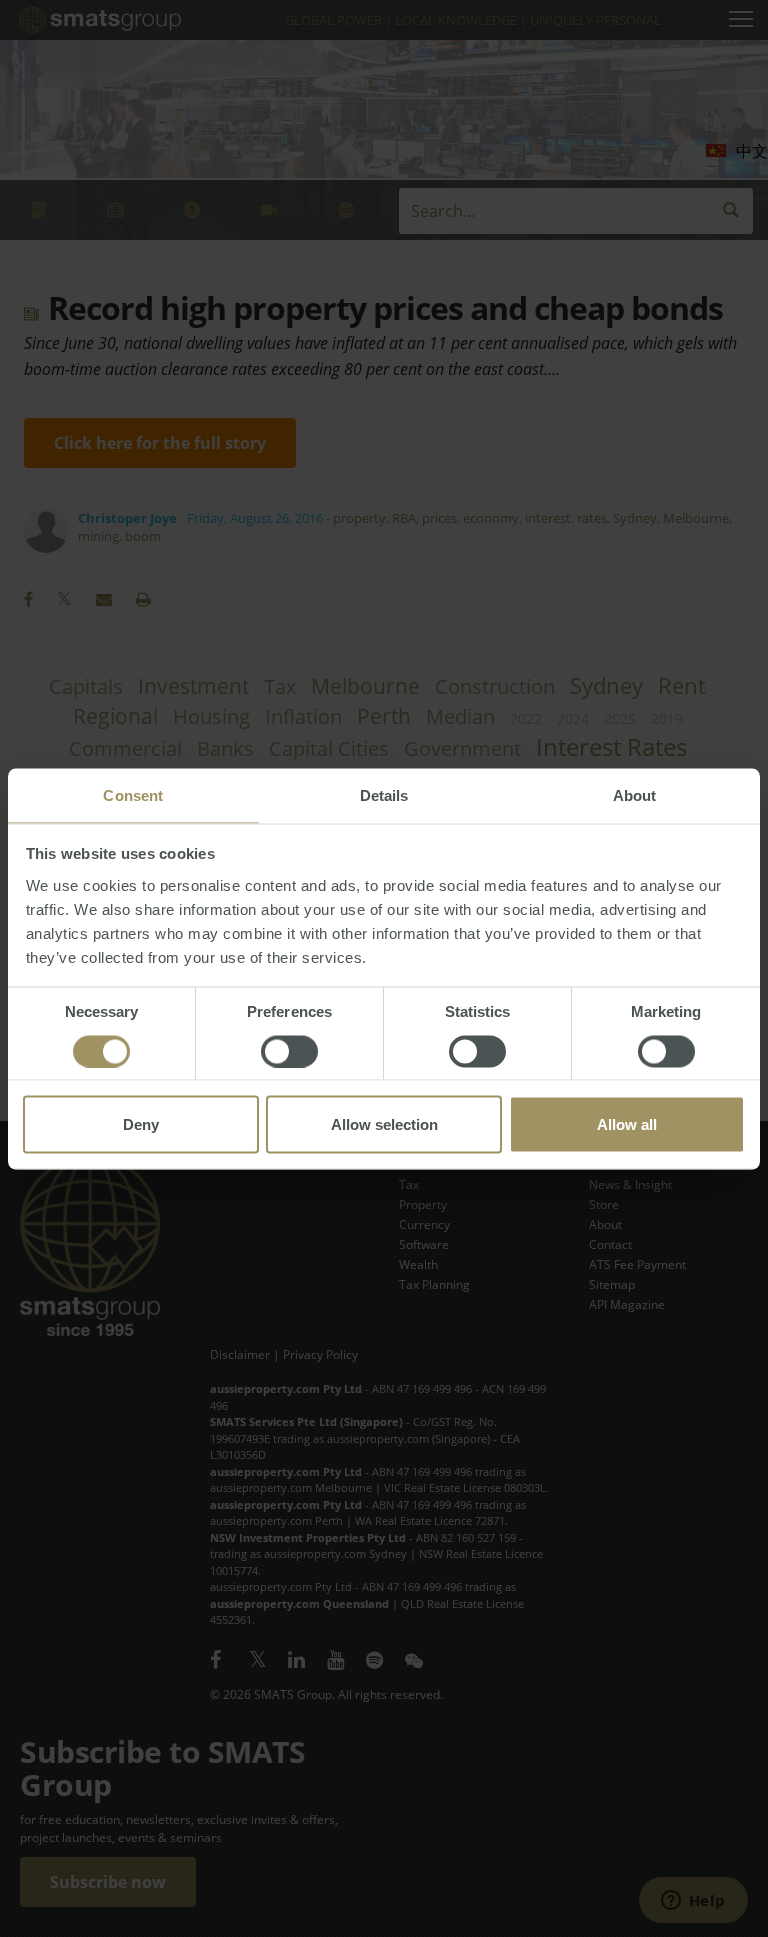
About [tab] (635, 794)
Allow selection (384, 1123)
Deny (141, 1123)
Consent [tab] (133, 794)
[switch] (289, 1051)
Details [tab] (384, 794)
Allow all (627, 1123)
